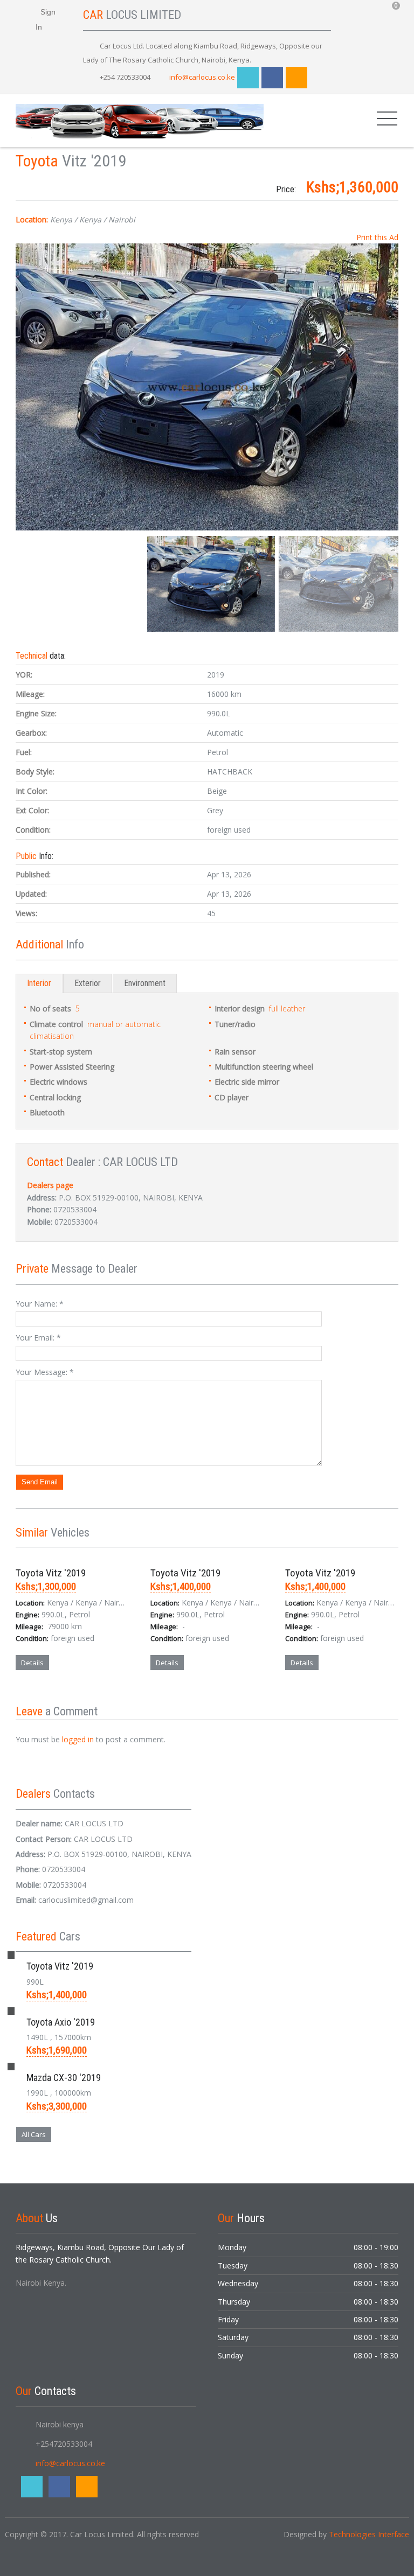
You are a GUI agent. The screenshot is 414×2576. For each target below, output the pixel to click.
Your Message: (45, 1372)
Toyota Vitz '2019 (51, 1573)
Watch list (91, 1700)
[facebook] (272, 78)
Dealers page (50, 1185)
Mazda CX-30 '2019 (64, 2078)
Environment (145, 983)
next (388, 387)
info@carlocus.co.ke (202, 77)
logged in (78, 1739)
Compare (42, 1700)
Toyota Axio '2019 (61, 2022)
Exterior (88, 983)
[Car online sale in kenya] (140, 120)
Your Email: (38, 1338)
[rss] (296, 78)
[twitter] (248, 78)
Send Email (40, 1482)
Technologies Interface (369, 2534)
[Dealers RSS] (81, 1185)
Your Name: (40, 1304)
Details (32, 1663)
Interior (39, 983)
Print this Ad (377, 237)
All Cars (34, 2134)
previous (26, 387)
